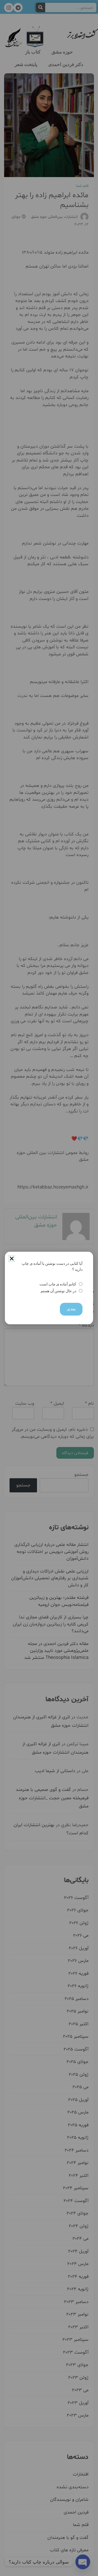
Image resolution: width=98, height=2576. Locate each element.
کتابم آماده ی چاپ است (58, 1284)
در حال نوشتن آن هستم (58, 1291)
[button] (12, 1259)
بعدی (71, 1309)
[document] (49, 1288)
